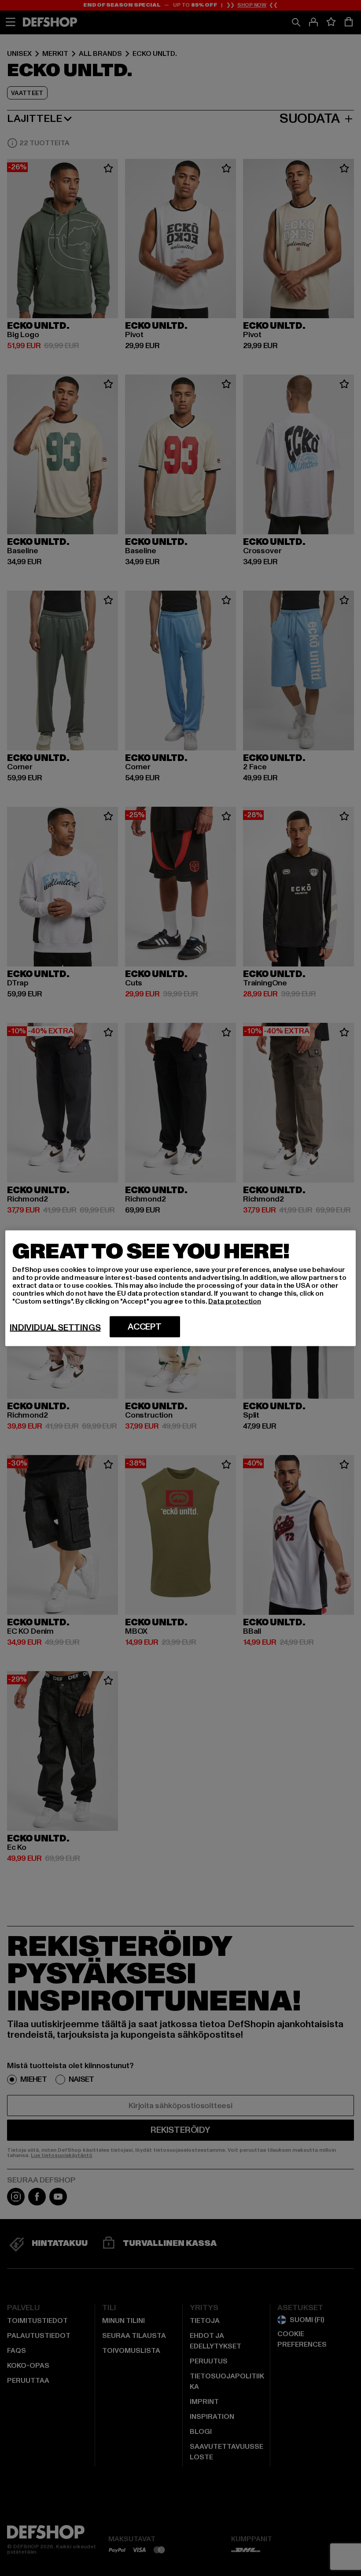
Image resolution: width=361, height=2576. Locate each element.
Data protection (235, 1301)
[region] (180, 1288)
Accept (145, 1327)
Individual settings (55, 1327)
